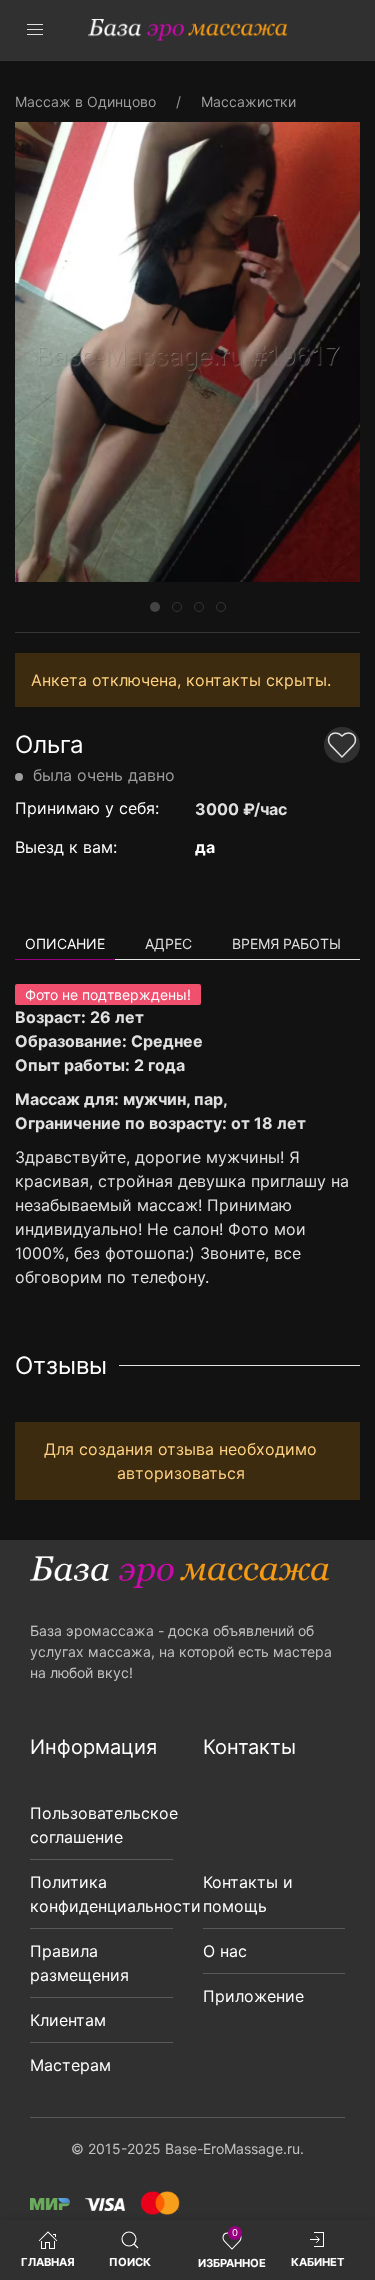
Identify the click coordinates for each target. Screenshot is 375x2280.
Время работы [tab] (286, 943)
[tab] (155, 607)
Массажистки (248, 101)
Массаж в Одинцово (85, 101)
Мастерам (70, 2065)
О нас (225, 1951)
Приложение (253, 1996)
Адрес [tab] (168, 943)
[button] (35, 30)
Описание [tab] (65, 943)
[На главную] (188, 30)
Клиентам (68, 2020)
